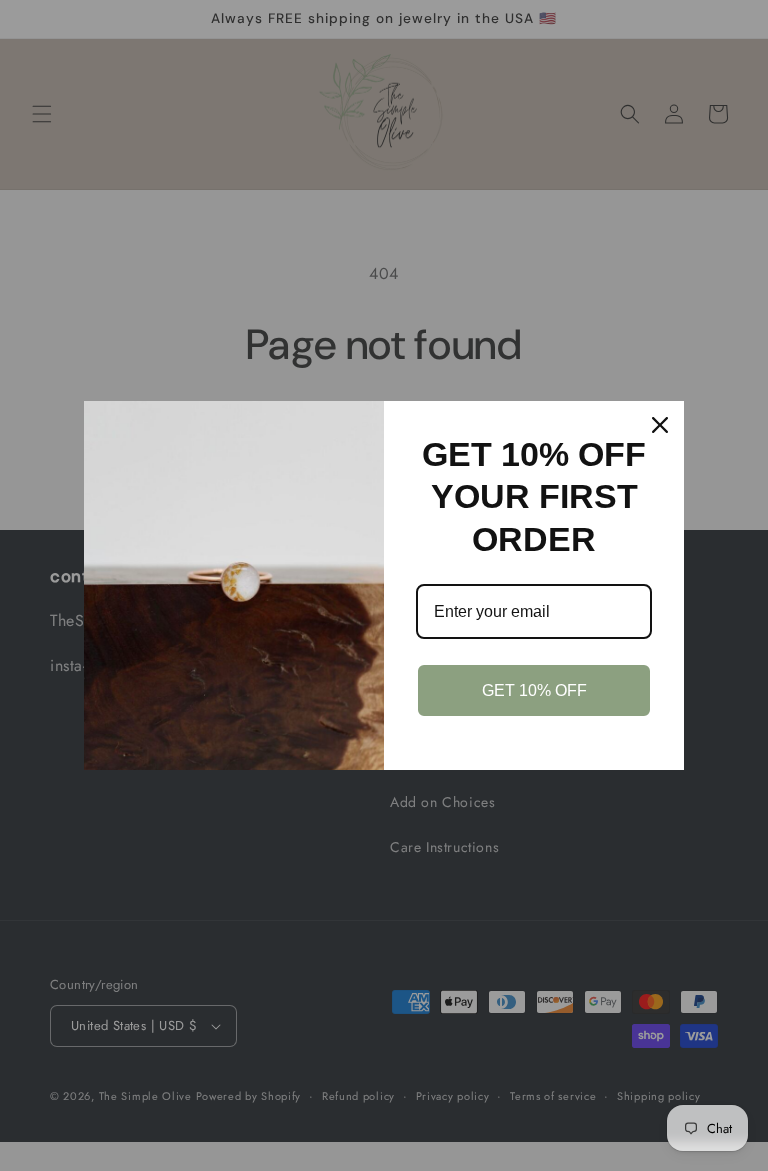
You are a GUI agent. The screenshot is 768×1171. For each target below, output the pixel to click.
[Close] (660, 425)
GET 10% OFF (534, 690)
